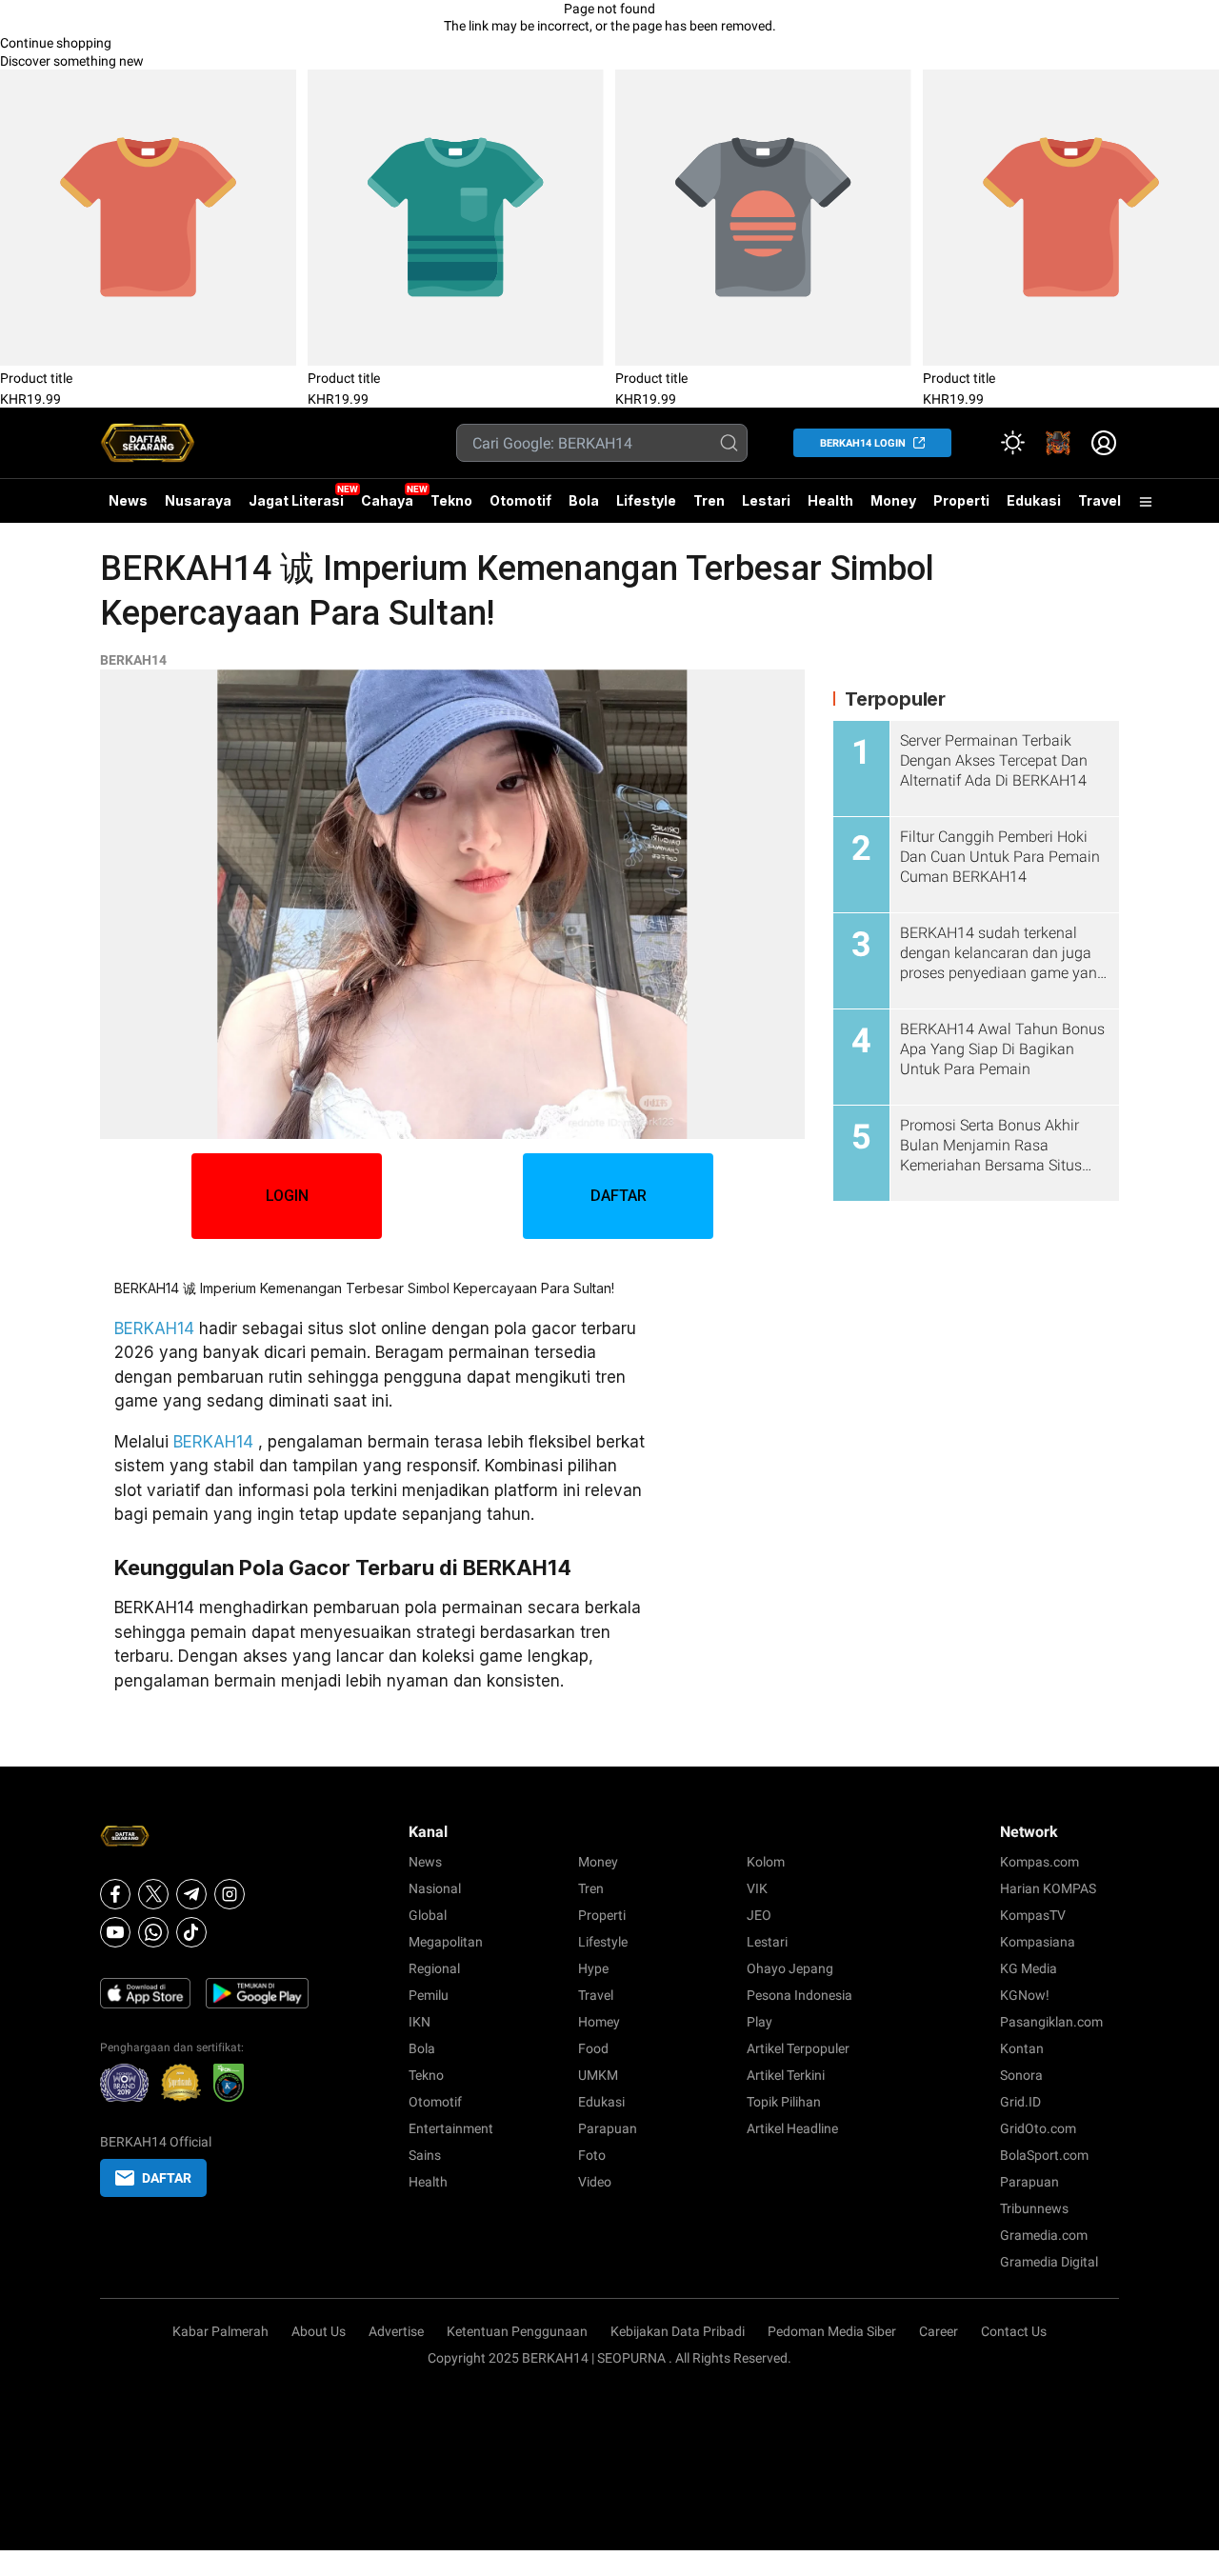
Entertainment (451, 2128)
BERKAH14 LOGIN (863, 443)
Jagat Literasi (296, 500)
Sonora (1021, 2075)
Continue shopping (56, 43)
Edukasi (1034, 500)
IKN (420, 2022)
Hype (593, 1968)
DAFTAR (619, 1196)
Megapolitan (446, 1942)
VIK (757, 1888)
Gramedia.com (1044, 2235)
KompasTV (1033, 1915)
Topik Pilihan (784, 2102)
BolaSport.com (1044, 2155)
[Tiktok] (191, 1932)
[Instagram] (230, 1894)
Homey (599, 2022)
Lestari (766, 508)
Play (759, 2022)
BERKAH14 (133, 660)
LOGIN (287, 1196)
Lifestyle (646, 500)
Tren (709, 500)
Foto (592, 2155)
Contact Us (1014, 2331)
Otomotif (520, 500)
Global (428, 1915)
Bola (584, 500)
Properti (961, 500)
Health (830, 500)
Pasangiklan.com (1051, 2022)
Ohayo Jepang (790, 1968)
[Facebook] (115, 1894)
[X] (153, 1894)
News (128, 500)
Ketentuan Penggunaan (517, 2331)
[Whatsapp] (153, 1932)
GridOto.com (1038, 2128)
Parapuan (608, 2128)
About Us (319, 2331)
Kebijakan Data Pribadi (678, 2331)
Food (593, 2048)
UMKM (598, 2075)
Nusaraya (198, 500)
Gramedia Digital (1049, 2262)
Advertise (396, 2331)
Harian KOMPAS (1048, 1888)
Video (595, 2182)
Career (939, 2331)
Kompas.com (1039, 1862)
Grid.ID (1020, 2102)
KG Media (1029, 1968)
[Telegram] (191, 1894)
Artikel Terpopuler (798, 2048)
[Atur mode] (1012, 443)
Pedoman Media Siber (832, 2331)
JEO (759, 1915)
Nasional (435, 1888)
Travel (1099, 500)
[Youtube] (115, 1932)
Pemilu (429, 1995)
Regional (434, 1968)
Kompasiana (1038, 1942)
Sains (425, 2155)
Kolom (766, 1862)
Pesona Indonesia (799, 1995)
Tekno (451, 500)
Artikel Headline (792, 2128)
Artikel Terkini (786, 2075)
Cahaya (387, 500)
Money (893, 500)
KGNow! (1025, 1995)
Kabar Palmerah (220, 2331)
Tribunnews (1034, 2208)
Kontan (1022, 2048)
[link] (1058, 443)
